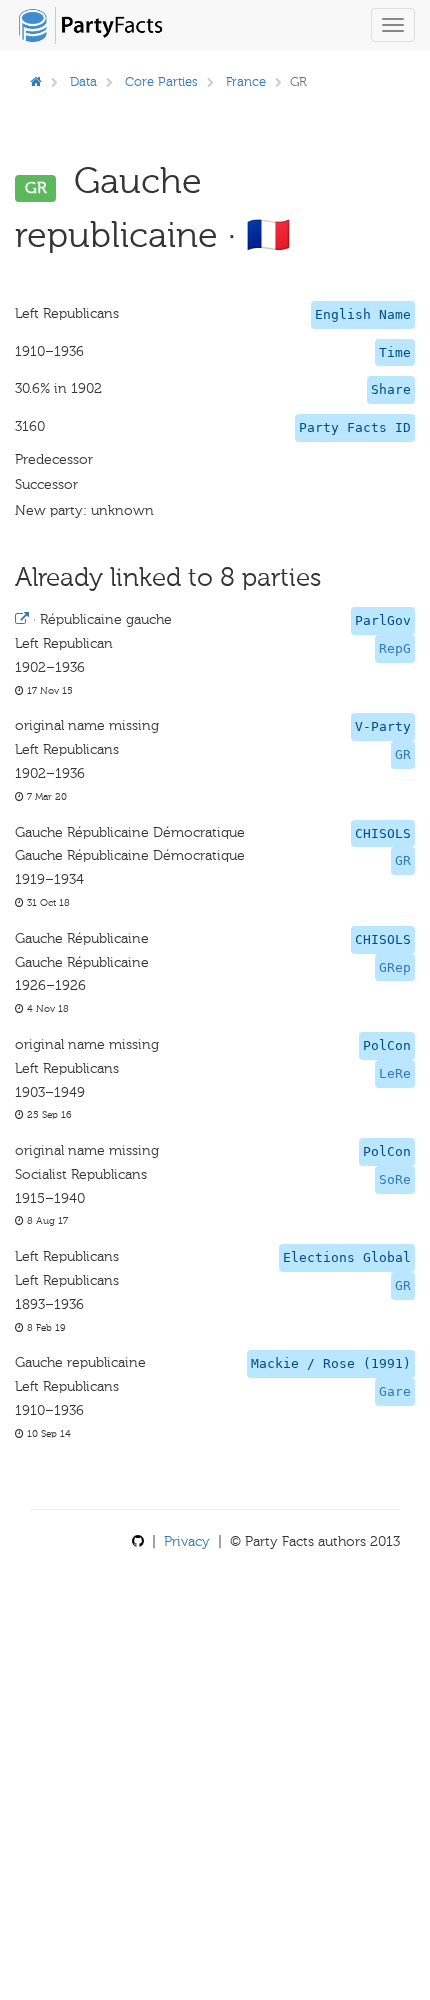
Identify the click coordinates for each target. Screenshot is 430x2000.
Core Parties (161, 81)
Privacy (187, 1541)
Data (83, 81)
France (246, 81)
